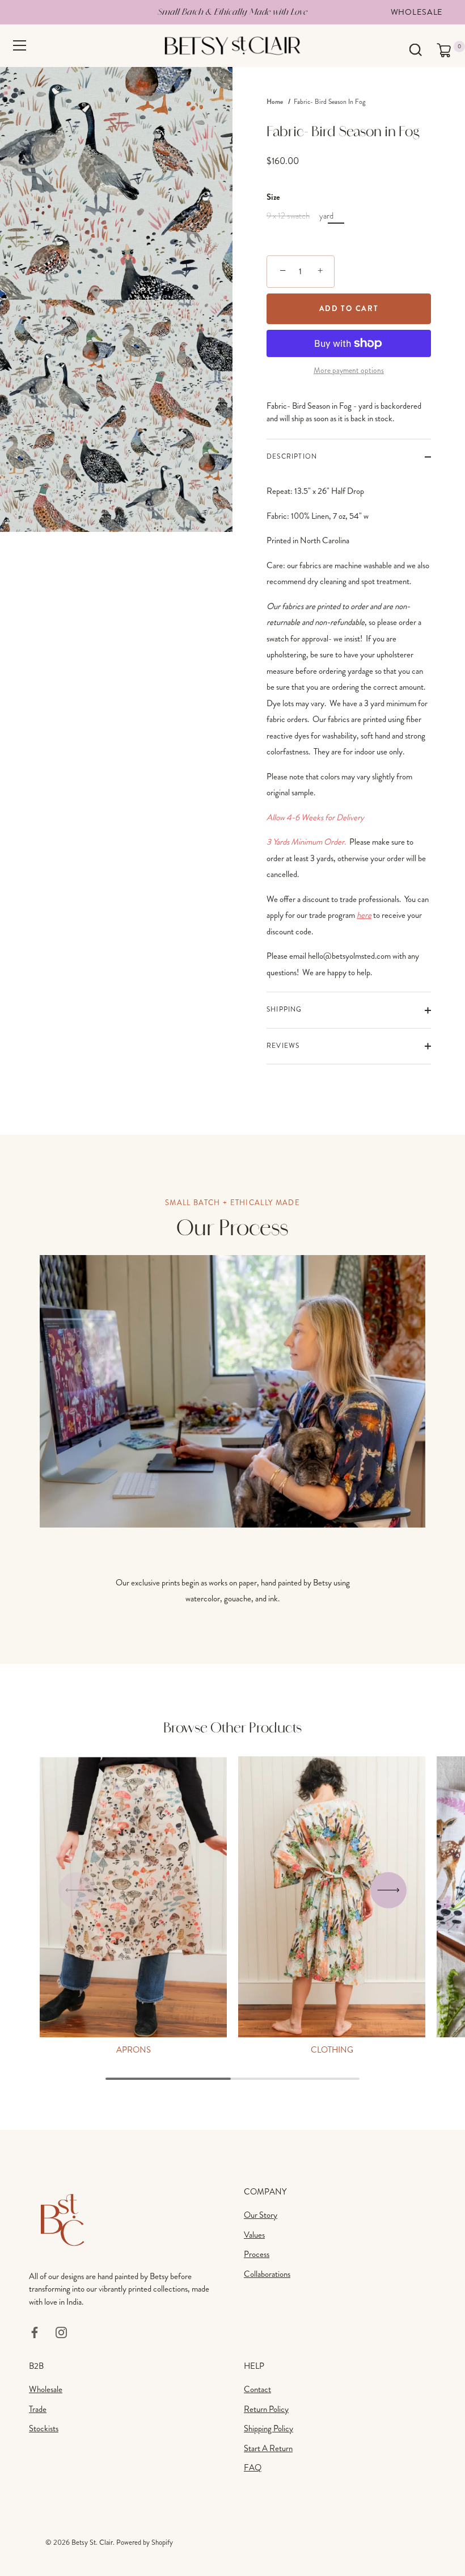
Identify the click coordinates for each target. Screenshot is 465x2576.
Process (257, 2254)
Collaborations (267, 2274)
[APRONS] (133, 1897)
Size (273, 197)
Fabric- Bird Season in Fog (330, 102)
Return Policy (266, 2409)
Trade (38, 2409)
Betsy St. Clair (92, 2543)
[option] (232, 1431)
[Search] (415, 50)
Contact (257, 2389)
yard (326, 216)
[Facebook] (35, 2331)
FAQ (253, 2468)
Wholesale (417, 12)
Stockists (44, 2428)
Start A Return (268, 2448)
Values (254, 2235)
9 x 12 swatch (288, 216)
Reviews (283, 1046)
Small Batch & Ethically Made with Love (232, 12)
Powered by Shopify (145, 2543)
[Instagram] (61, 2331)
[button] (77, 1890)
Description (292, 457)
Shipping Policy (269, 2428)
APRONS (134, 2050)
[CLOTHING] (332, 1897)
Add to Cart (349, 309)
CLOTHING (332, 2050)
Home (275, 102)
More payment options (349, 370)
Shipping (284, 1010)
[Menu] (20, 45)
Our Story (261, 2215)
